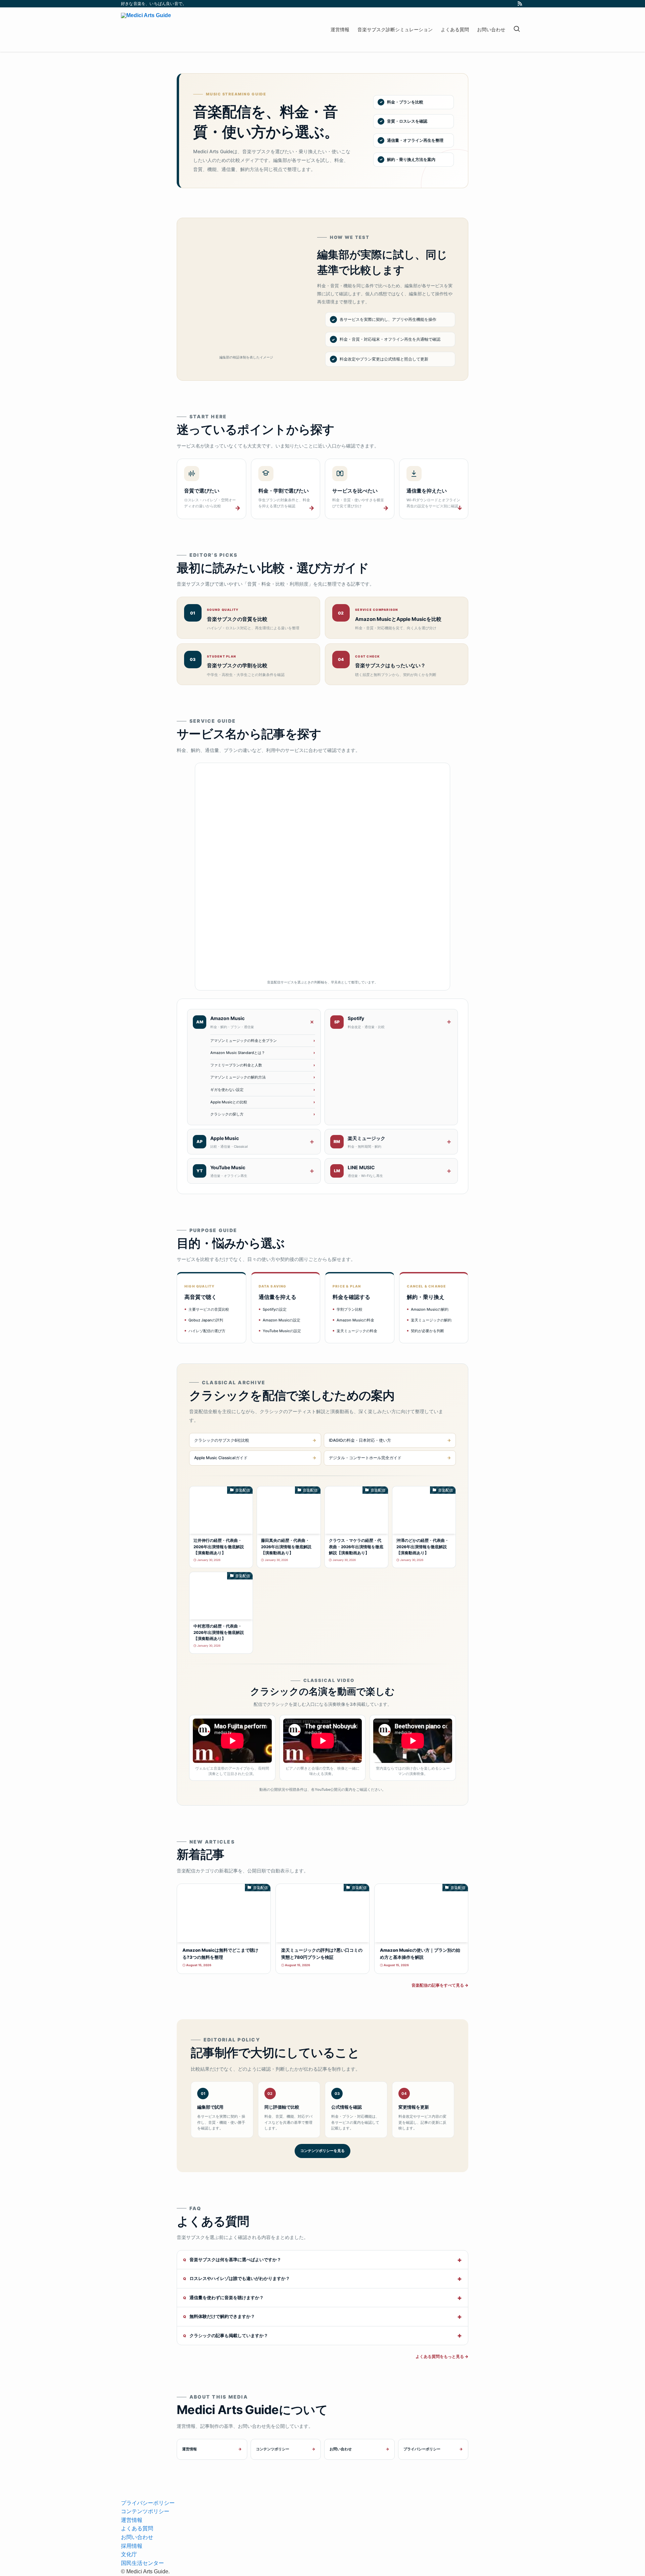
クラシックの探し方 (227, 1114)
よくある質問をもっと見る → (442, 2356)
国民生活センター (142, 2563)
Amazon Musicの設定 (282, 1320)
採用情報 (132, 2546)
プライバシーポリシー (422, 2449)
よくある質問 (137, 2528)
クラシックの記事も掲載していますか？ (229, 2335)
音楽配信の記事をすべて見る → (440, 1985)
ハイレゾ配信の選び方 (207, 1331)
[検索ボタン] (517, 30)
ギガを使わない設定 (227, 1090)
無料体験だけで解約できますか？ (222, 2316)
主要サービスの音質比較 (209, 1309)
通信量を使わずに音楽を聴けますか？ (227, 2297)
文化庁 (129, 2554)
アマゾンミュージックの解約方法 (238, 1077)
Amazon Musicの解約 (430, 1309)
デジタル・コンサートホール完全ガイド (365, 1458)
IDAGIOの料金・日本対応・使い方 (360, 1440)
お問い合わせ (341, 2449)
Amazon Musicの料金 (355, 1320)
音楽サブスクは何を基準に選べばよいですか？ (235, 2260)
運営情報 (189, 2449)
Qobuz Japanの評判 (206, 1320)
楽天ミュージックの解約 (431, 1320)
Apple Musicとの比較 (229, 1102)
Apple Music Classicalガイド (221, 1458)
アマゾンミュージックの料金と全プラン (244, 1041)
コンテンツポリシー (273, 2449)
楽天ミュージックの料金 (357, 1331)
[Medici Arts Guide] (146, 30)
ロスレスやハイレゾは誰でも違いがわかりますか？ (240, 2278)
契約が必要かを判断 (427, 1331)
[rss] (520, 4)
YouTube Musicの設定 (282, 1331)
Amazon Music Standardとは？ (238, 1053)
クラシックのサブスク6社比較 (222, 1440)
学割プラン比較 (350, 1309)
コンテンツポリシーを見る (322, 2151)
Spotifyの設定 (275, 1309)
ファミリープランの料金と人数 (236, 1065)
